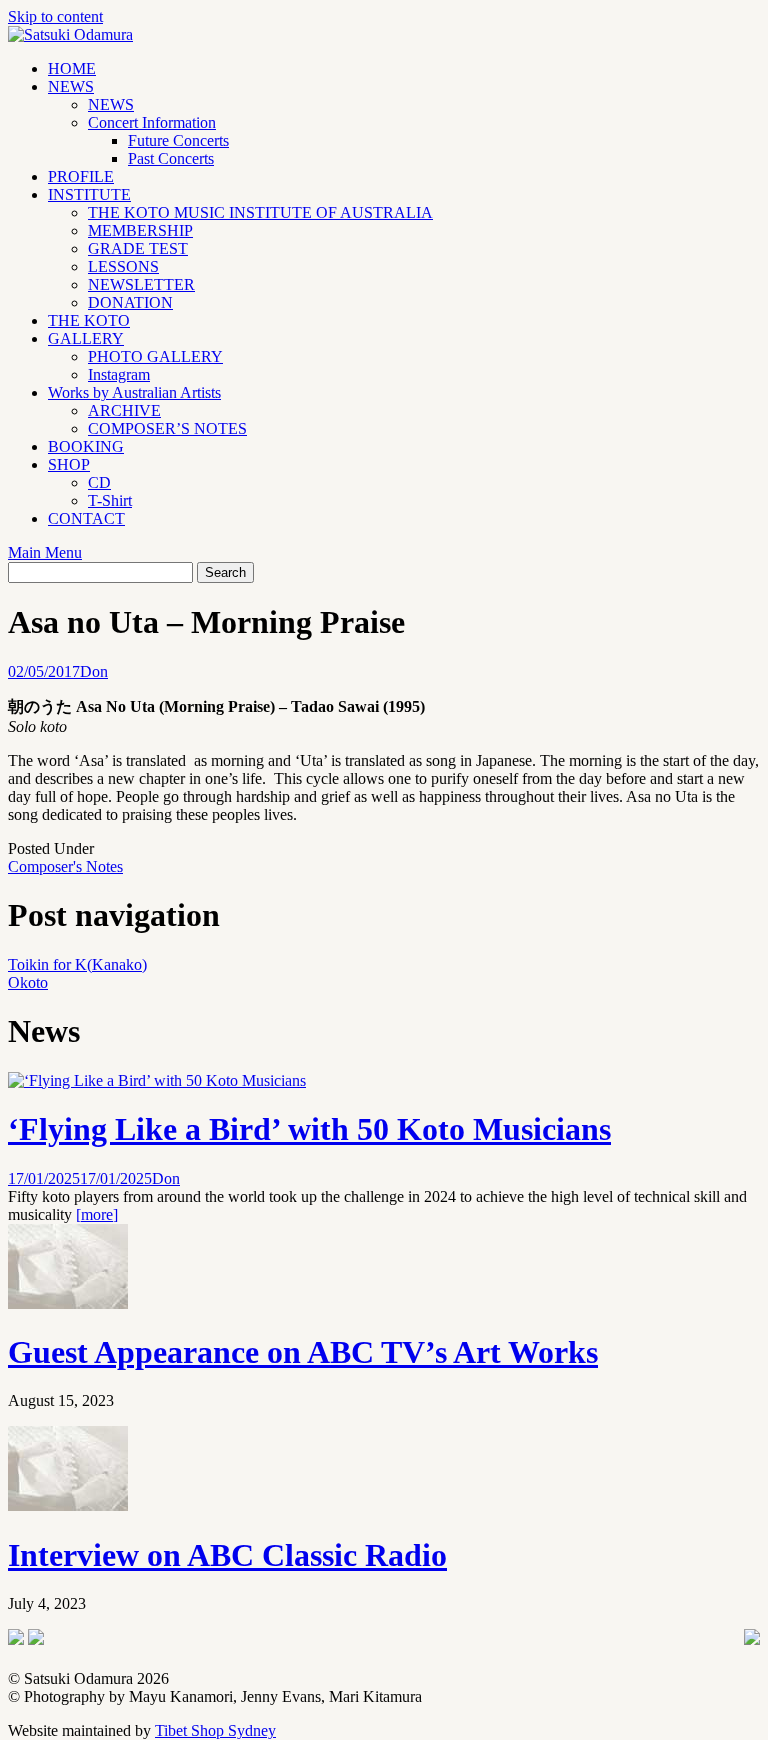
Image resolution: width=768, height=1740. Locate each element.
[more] (97, 1214)
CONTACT (86, 518)
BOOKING (86, 446)
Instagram (119, 374)
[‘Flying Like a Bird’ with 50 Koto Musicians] (157, 1080)
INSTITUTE (89, 194)
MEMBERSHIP (140, 230)
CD (99, 482)
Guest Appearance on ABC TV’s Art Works (303, 1352)
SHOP (69, 464)
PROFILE (81, 176)
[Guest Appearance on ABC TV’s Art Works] (68, 1303)
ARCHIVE (124, 410)
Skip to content (55, 16)
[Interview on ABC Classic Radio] (68, 1505)
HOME (72, 68)
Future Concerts (178, 140)
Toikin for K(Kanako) (77, 964)
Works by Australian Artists (134, 392)
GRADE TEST (138, 248)
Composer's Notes (65, 866)
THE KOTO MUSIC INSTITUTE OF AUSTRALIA (260, 212)
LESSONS (123, 266)
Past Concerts (171, 158)
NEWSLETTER (141, 284)
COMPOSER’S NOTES (167, 428)
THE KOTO (89, 320)
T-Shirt (110, 500)
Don (94, 671)
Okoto (28, 982)
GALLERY (86, 338)
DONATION (130, 302)
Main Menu (45, 552)
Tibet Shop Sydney (215, 1730)
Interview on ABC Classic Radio (227, 1555)
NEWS (71, 86)
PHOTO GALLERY (155, 356)
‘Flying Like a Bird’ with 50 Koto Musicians (309, 1129)
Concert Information (152, 122)
